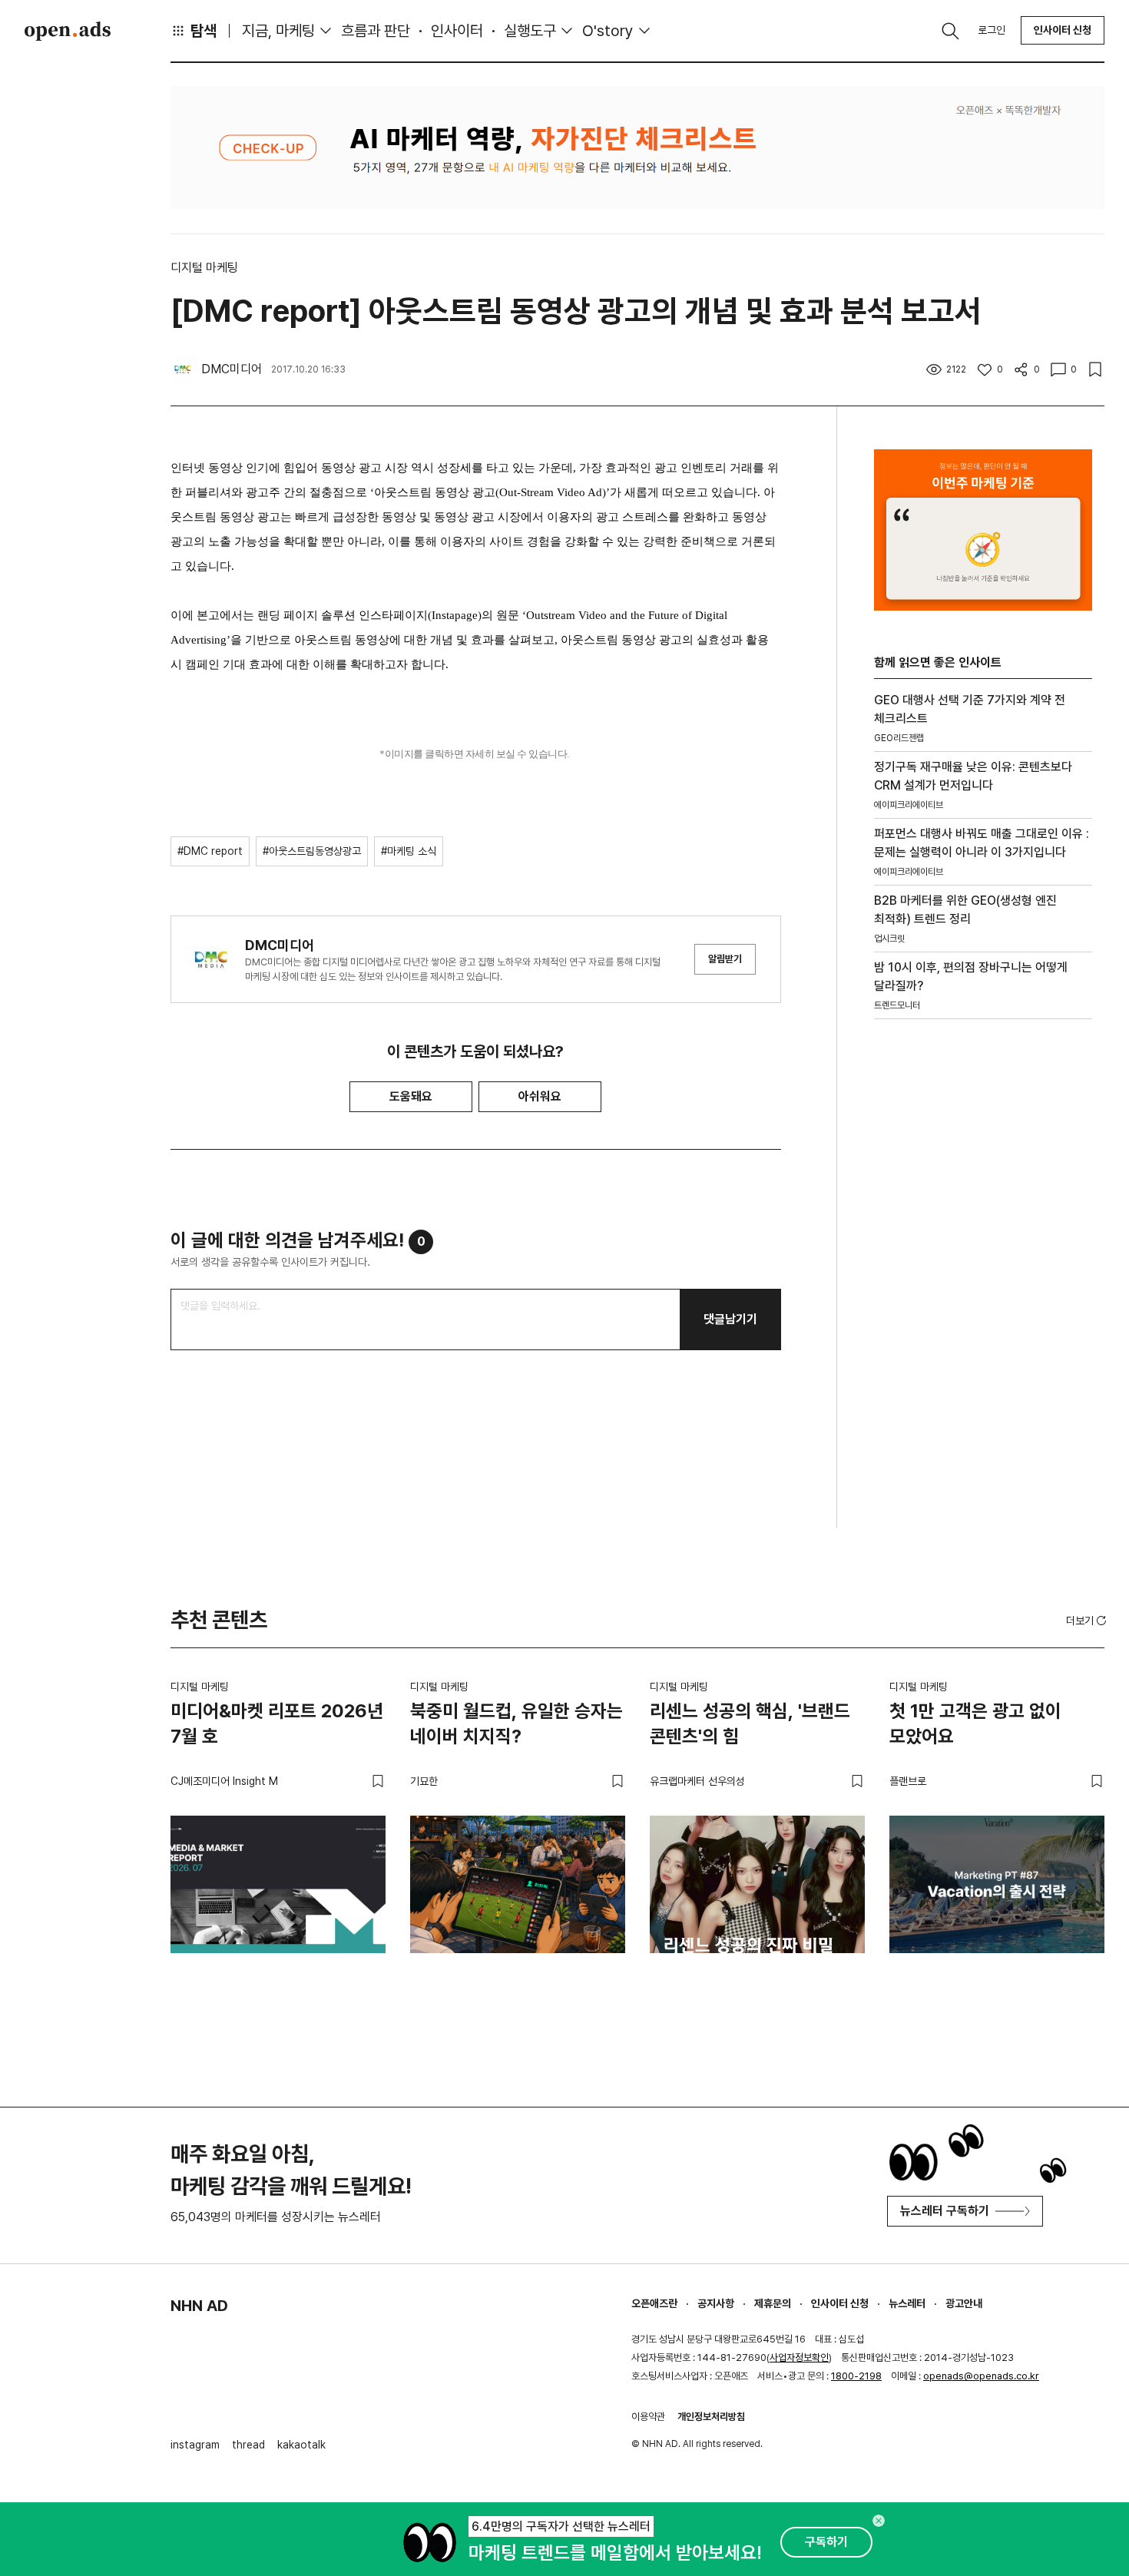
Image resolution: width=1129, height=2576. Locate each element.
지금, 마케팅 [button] (278, 31)
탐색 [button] (204, 31)
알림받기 (725, 959)
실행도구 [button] (530, 31)
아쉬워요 (540, 1096)
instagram (195, 2445)
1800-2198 (856, 2376)
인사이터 (457, 31)
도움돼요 (411, 1096)
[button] (1088, 1621)
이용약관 (648, 2417)
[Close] (879, 2521)
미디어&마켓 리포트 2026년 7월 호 (277, 1724)
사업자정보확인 (799, 2357)
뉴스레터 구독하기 (945, 2211)
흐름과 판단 (376, 31)
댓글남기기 (730, 1319)
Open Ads (68, 31)
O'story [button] (608, 31)
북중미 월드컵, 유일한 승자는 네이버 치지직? (516, 1724)
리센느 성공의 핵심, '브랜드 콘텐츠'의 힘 (750, 1724)
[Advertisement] (983, 1293)
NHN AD (199, 2306)
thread (248, 2445)
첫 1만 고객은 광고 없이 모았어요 (975, 1724)
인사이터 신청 (1063, 30)
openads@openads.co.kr (981, 2376)
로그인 (992, 30)
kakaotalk (301, 2445)
